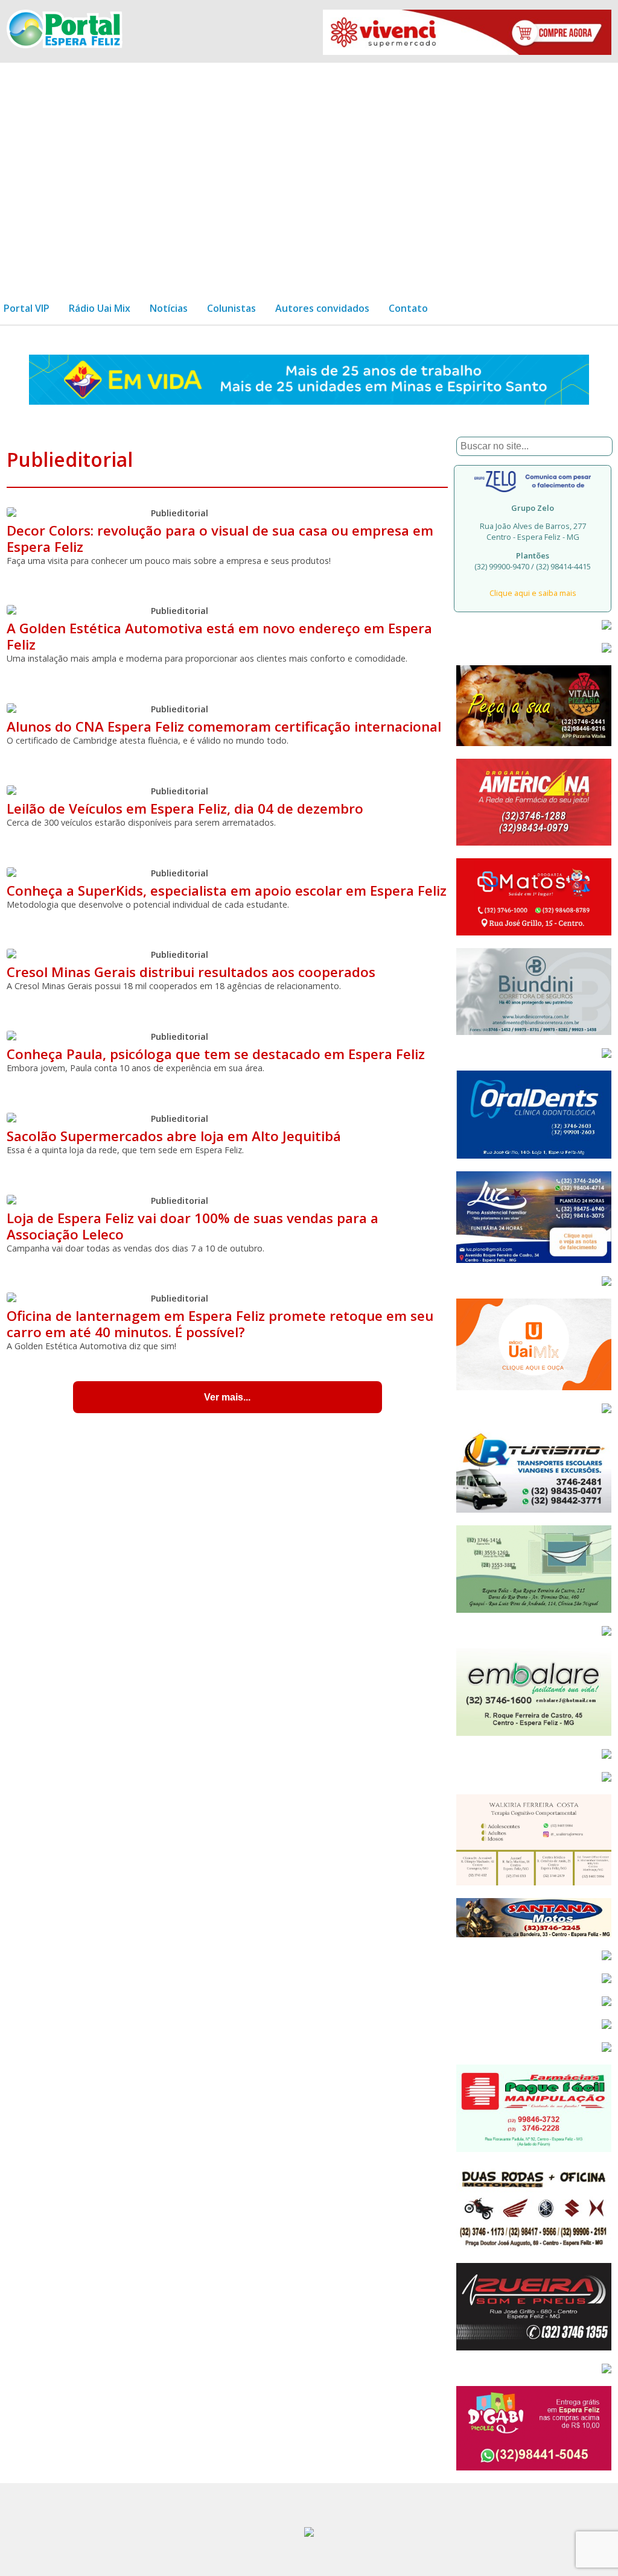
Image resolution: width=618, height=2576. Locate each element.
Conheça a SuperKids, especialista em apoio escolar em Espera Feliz (227, 891)
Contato (408, 308)
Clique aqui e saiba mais (533, 593)
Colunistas (231, 308)
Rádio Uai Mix (100, 308)
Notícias (169, 308)
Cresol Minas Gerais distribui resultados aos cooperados (191, 972)
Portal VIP (27, 308)
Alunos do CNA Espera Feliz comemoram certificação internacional (224, 726)
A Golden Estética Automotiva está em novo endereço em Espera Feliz (219, 636)
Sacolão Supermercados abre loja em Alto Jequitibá (174, 1136)
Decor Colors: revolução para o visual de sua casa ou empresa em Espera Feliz (220, 539)
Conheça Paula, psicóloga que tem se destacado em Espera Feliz (216, 1054)
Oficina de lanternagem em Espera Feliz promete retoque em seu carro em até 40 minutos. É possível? (220, 1324)
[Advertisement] (309, 172)
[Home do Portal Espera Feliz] (64, 45)
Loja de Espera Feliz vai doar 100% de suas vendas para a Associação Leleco (193, 1226)
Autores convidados (322, 308)
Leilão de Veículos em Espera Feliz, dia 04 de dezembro (185, 809)
